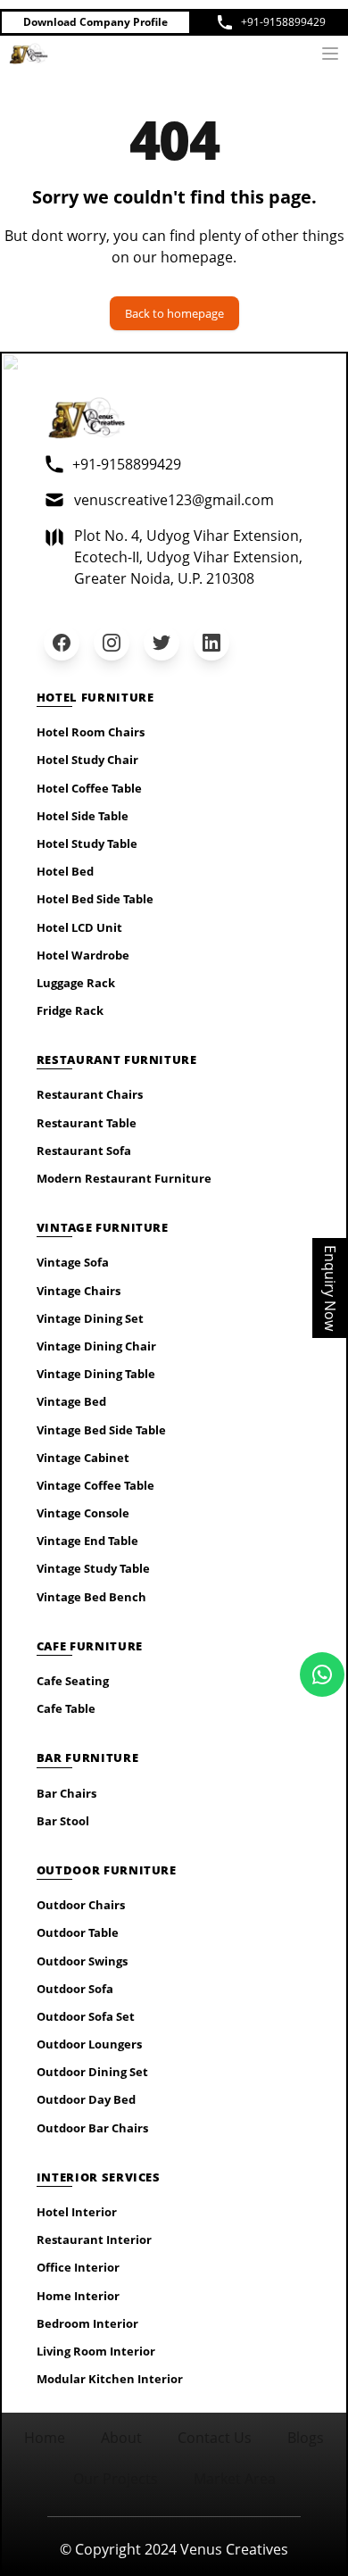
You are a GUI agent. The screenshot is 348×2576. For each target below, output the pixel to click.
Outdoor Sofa (75, 1989)
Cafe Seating (73, 1681)
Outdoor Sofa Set (86, 2016)
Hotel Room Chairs (91, 732)
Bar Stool (63, 1821)
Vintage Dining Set (90, 1318)
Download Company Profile (95, 22)
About (121, 2438)
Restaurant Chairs (90, 1094)
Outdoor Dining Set (92, 2072)
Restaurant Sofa (84, 1151)
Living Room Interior (96, 2351)
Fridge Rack (70, 1010)
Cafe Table (66, 1708)
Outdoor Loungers (89, 2044)
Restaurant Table (87, 1123)
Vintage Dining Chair (96, 1346)
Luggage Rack (76, 983)
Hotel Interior (77, 2212)
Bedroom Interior (87, 2323)
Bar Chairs (66, 1793)
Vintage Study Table (93, 1568)
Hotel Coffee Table (89, 788)
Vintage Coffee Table (95, 1485)
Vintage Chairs (79, 1291)
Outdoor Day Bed (86, 2099)
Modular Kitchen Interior (110, 2379)
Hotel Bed (65, 871)
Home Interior (78, 2296)
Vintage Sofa (73, 1262)
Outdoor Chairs (81, 1905)
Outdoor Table (78, 1932)
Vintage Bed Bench (91, 1597)
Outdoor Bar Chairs (92, 2128)
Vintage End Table (87, 1541)
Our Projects (116, 2479)
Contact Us (215, 2438)
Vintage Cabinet (83, 1458)
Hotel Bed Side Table (95, 899)
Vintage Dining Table (96, 1374)
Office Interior (78, 2267)
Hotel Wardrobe (83, 955)
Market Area (235, 2479)
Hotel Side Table (83, 816)
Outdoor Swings (82, 1961)
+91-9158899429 (283, 22)
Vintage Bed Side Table (101, 1430)
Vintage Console (83, 1513)
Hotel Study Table (87, 843)
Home (45, 2438)
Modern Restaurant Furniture (124, 1178)
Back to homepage (174, 313)
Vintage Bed (71, 1401)
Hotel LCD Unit (79, 927)
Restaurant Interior (94, 2239)
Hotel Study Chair (87, 760)
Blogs (306, 2438)
